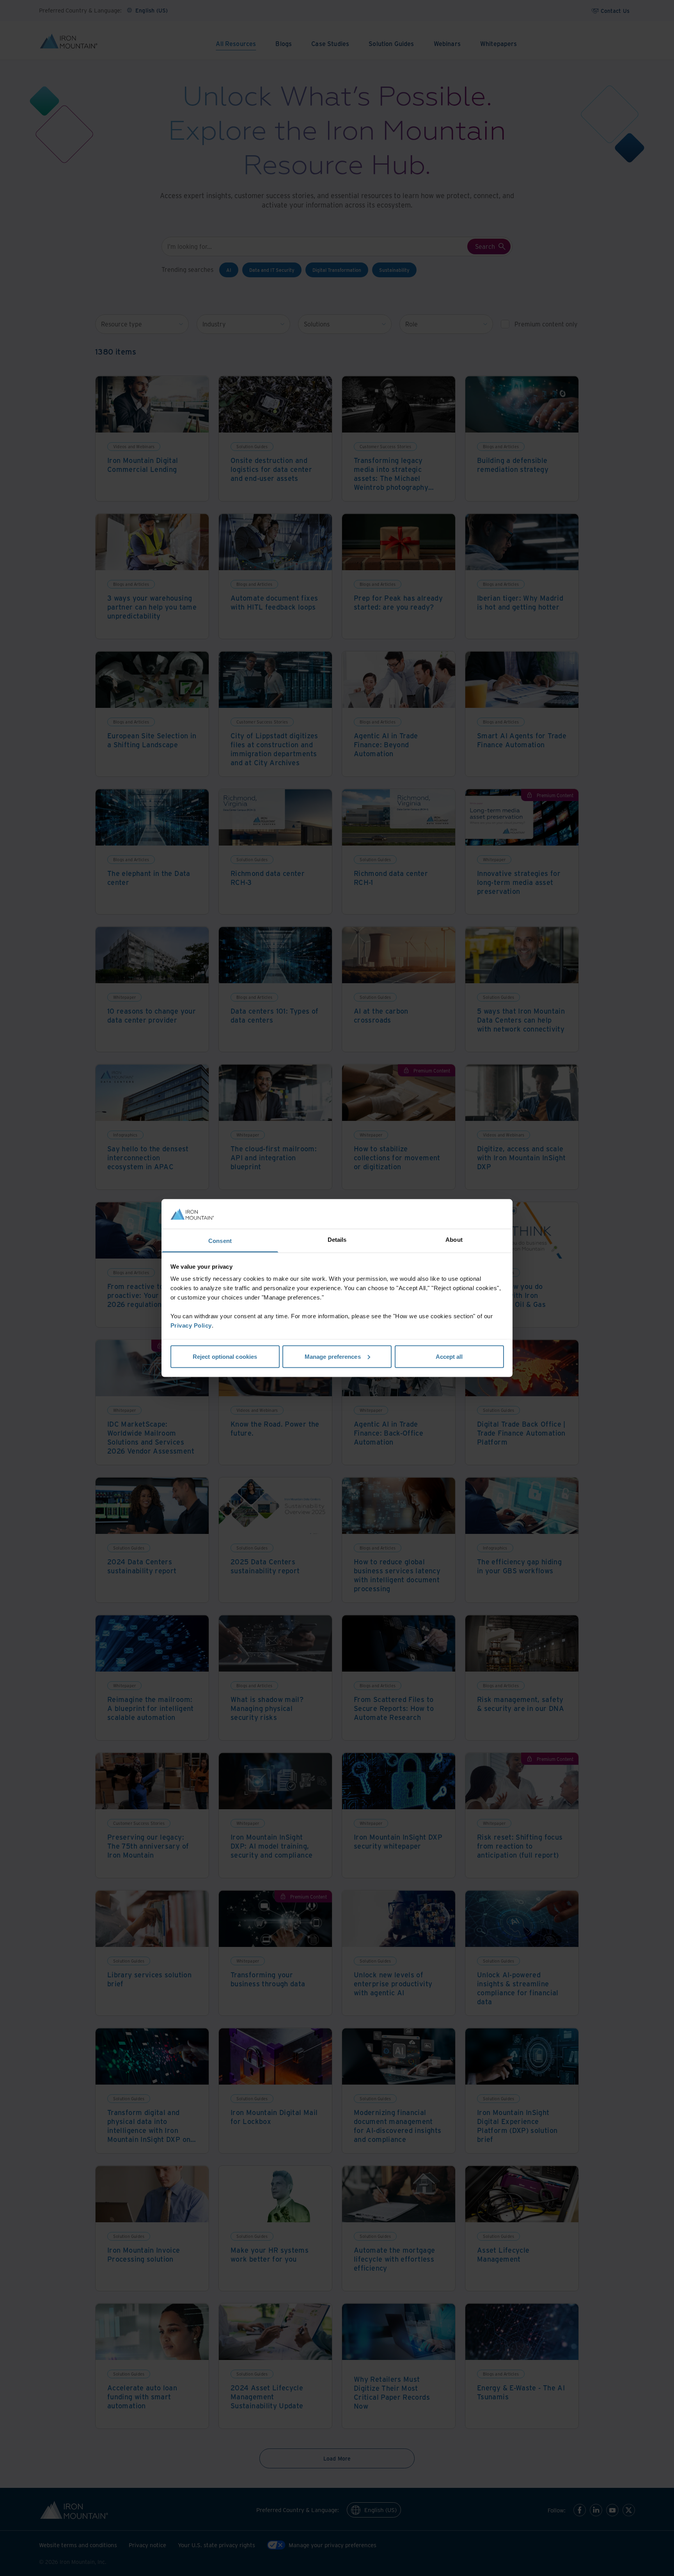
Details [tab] (337, 1240)
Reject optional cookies (225, 1356)
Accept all (449, 1356)
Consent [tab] (220, 1241)
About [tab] (454, 1240)
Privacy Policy (191, 1325)
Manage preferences (333, 1356)
